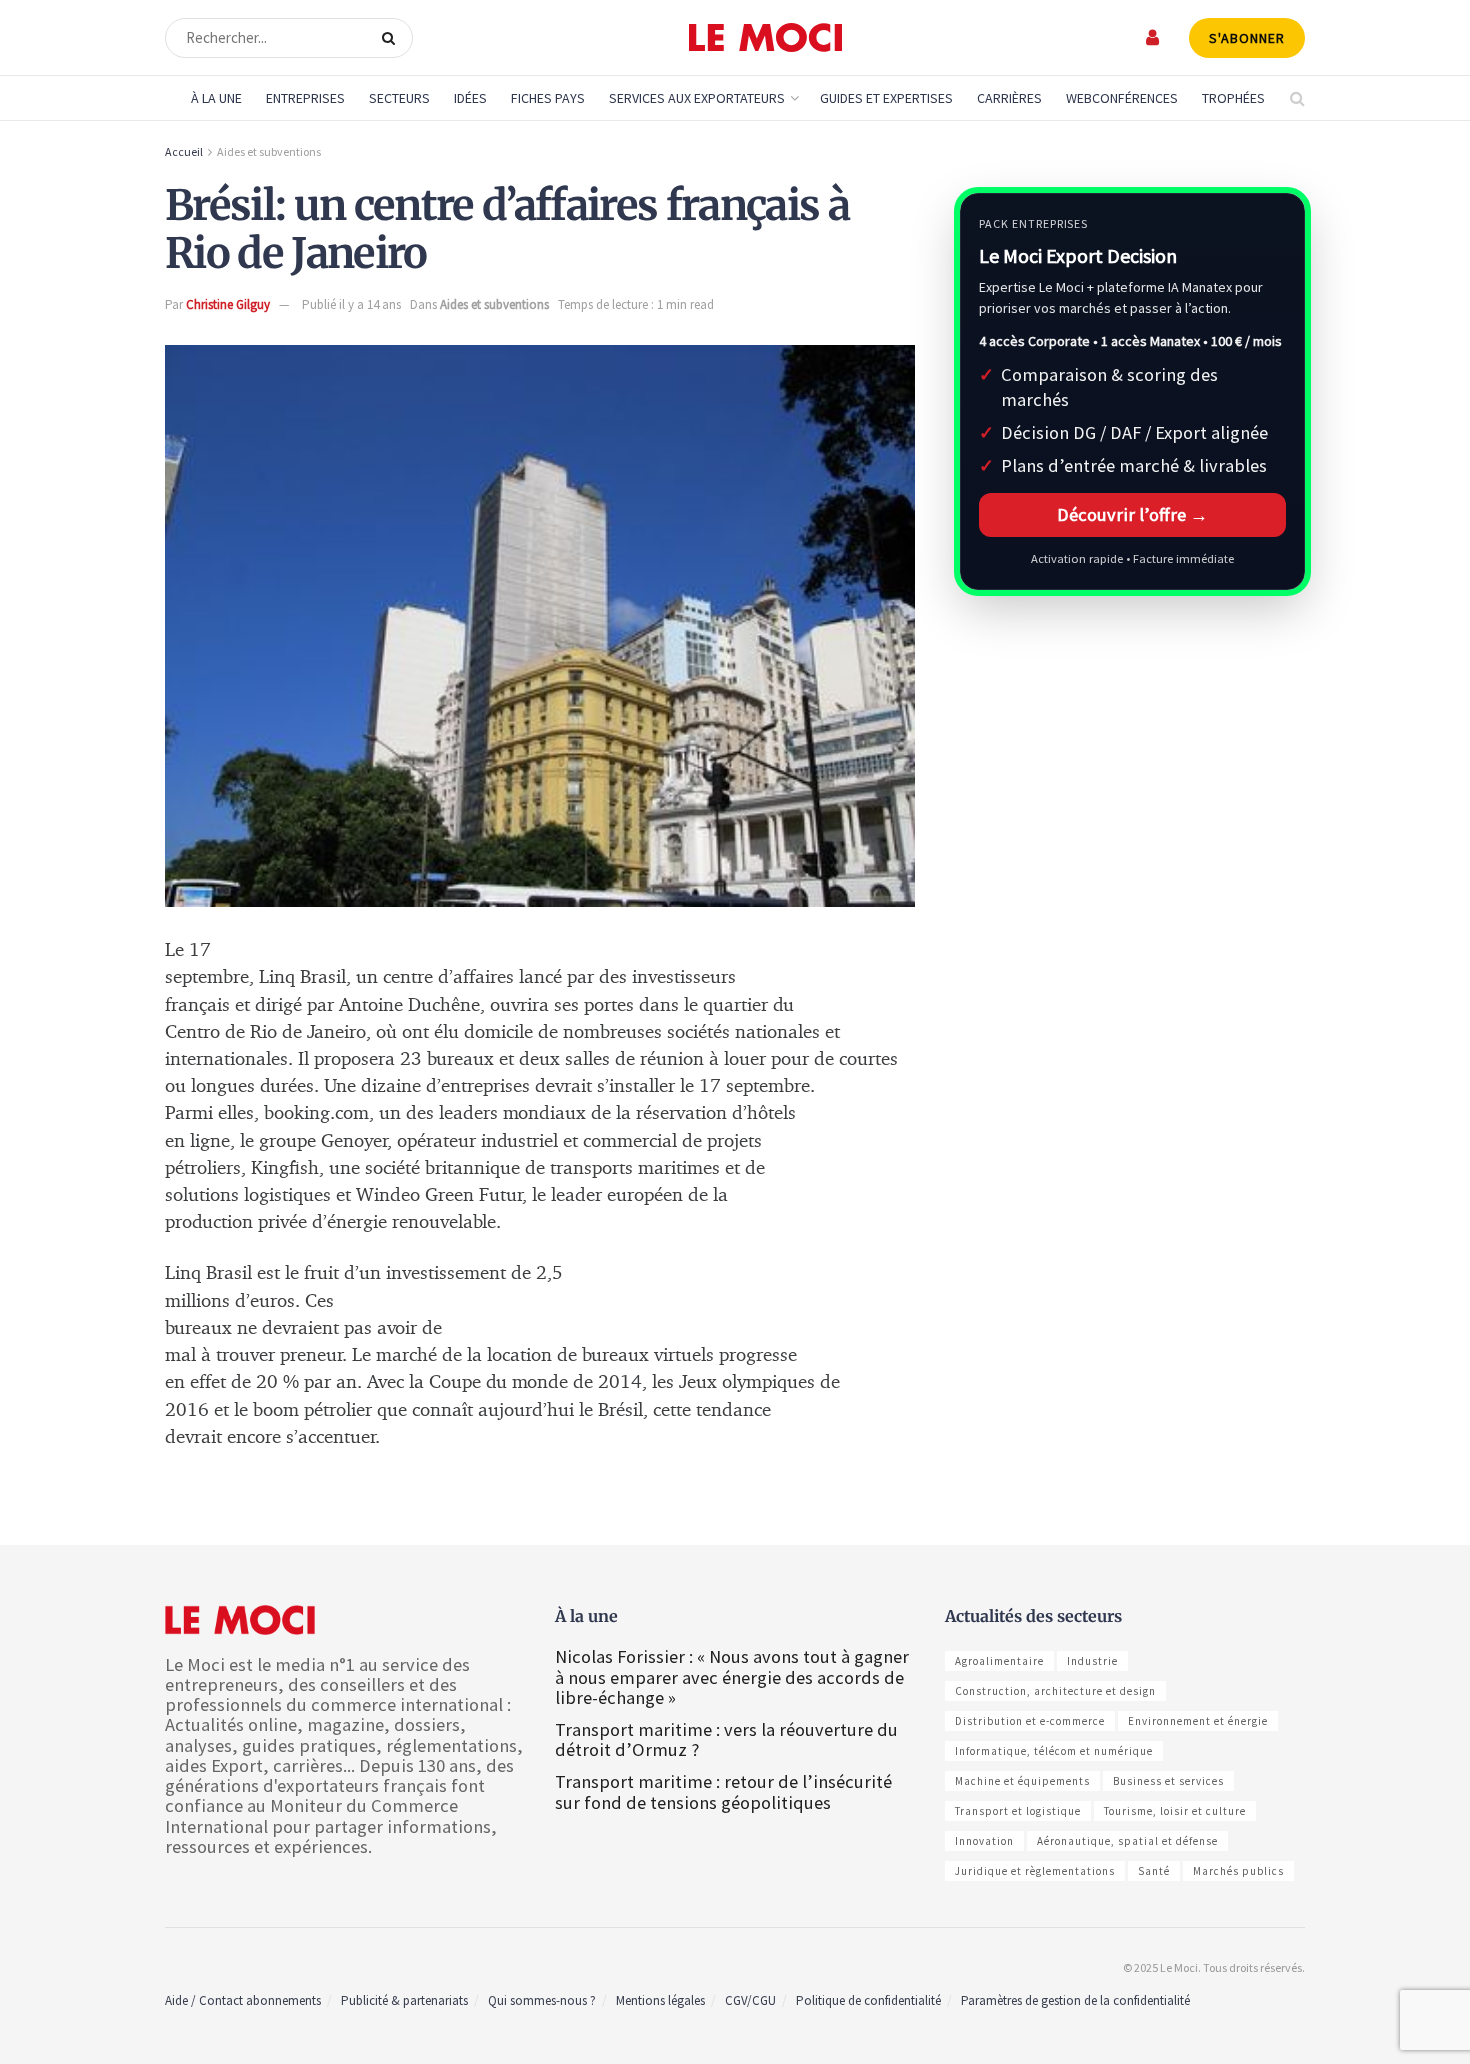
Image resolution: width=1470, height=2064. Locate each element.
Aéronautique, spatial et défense (1127, 1841)
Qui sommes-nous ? (542, 2000)
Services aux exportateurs (697, 98)
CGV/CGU (750, 2000)
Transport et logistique (1018, 1811)
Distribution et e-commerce (1030, 1721)
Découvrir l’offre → (1132, 514)
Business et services (1168, 1781)
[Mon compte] (1153, 37)
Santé (1154, 1871)
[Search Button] (392, 38)
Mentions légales (660, 2000)
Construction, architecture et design (1055, 1691)
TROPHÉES (1233, 98)
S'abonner (1247, 38)
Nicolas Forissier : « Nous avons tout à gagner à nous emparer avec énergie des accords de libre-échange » (732, 1676)
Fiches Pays (548, 98)
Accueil (184, 151)
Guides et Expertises (886, 98)
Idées (470, 98)
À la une (216, 98)
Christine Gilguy (228, 304)
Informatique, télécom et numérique (1054, 1751)
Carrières (1009, 98)
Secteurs (399, 98)
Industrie (1092, 1661)
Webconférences (1122, 98)
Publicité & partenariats (404, 2000)
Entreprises (305, 98)
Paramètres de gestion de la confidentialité (1075, 2000)
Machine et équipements (1022, 1781)
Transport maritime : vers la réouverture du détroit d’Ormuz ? (726, 1739)
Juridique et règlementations (1035, 1871)
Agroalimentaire (999, 1661)
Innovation (984, 1841)
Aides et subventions (269, 151)
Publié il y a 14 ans (351, 304)
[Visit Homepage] (765, 38)
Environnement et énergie (1198, 1721)
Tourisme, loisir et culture (1175, 1811)
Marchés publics (1238, 1871)
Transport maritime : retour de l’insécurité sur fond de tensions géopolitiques (723, 1791)
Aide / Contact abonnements (243, 2000)
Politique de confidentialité (868, 2000)
